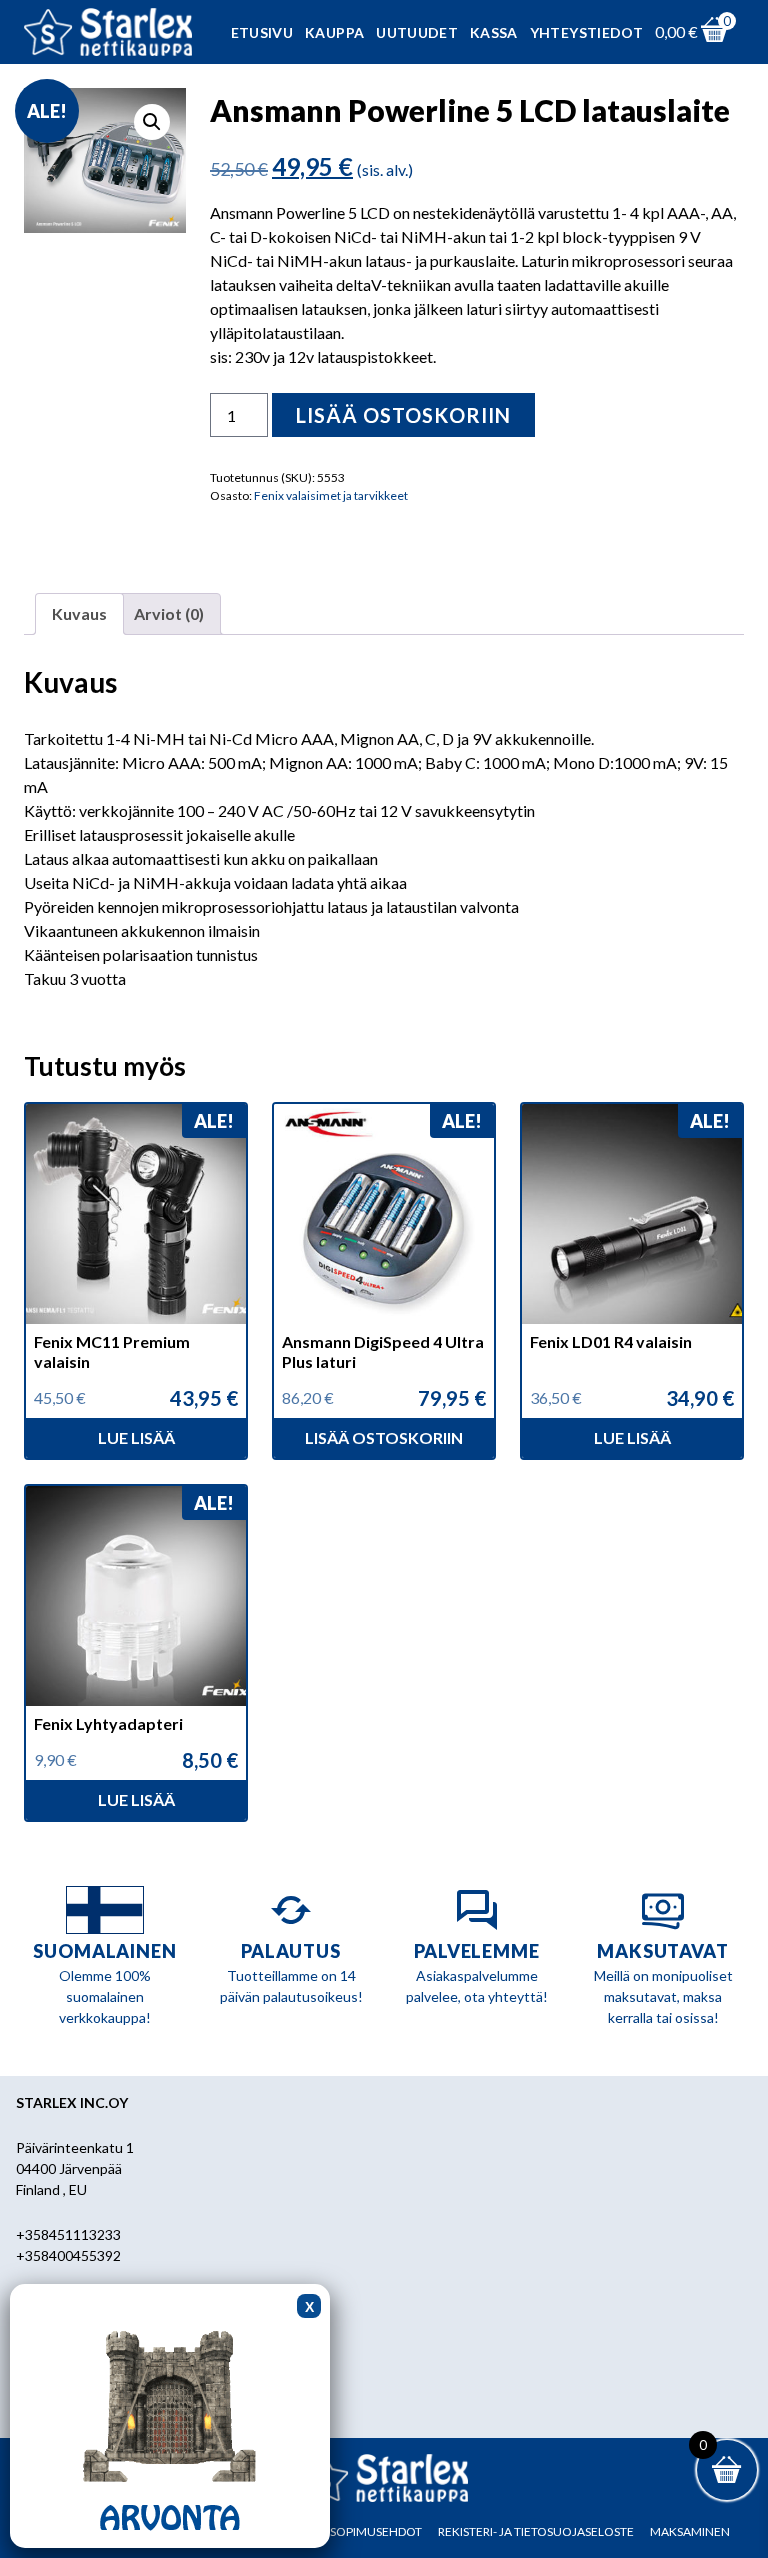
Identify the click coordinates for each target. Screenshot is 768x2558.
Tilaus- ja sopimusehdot (346, 2531)
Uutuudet (417, 32)
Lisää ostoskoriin (403, 415)
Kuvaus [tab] (79, 613)
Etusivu (262, 32)
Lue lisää (136, 1437)
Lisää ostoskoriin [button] (384, 1437)
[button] (152, 122)
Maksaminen (690, 2531)
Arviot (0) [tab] (169, 613)
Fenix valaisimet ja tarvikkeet (331, 495)
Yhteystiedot (586, 32)
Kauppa (334, 32)
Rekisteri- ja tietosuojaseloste (536, 2531)
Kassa (494, 32)
